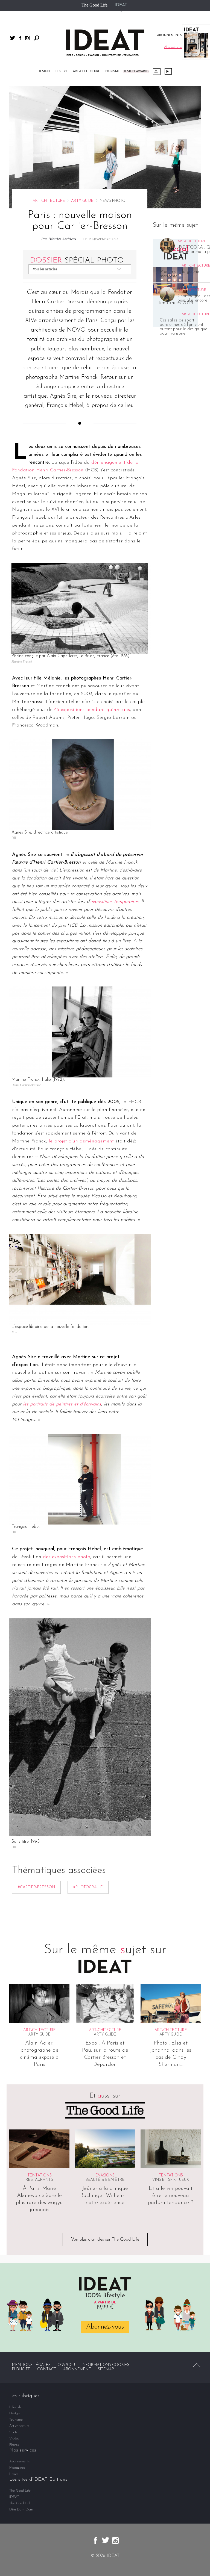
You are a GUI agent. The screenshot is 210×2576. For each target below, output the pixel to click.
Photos (14, 2445)
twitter (13, 38)
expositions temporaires (114, 902)
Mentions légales (31, 2365)
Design (44, 71)
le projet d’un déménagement (80, 1141)
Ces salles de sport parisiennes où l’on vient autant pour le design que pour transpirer (183, 327)
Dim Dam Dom (21, 2509)
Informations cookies (106, 2365)
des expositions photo (67, 1557)
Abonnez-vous (105, 2327)
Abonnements (20, 2461)
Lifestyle (61, 71)
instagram (27, 38)
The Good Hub (20, 2503)
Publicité (21, 2369)
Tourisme (111, 71)
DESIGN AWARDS (136, 71)
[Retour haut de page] (197, 2365)
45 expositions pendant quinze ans (92, 710)
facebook (20, 38)
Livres (14, 2474)
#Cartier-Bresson (36, 1887)
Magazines (17, 2468)
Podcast (157, 72)
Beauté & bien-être (105, 2180)
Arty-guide (82, 201)
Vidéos (168, 71)
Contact (47, 2369)
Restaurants (39, 2180)
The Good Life (94, 5)
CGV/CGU (66, 2365)
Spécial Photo (77, 261)
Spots (13, 2432)
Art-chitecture (86, 71)
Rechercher (37, 38)
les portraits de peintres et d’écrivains (62, 1404)
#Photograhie (88, 1887)
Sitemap (106, 2369)
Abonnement (77, 2369)
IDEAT (121, 5)
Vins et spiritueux (171, 2180)
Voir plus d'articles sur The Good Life (105, 2240)
